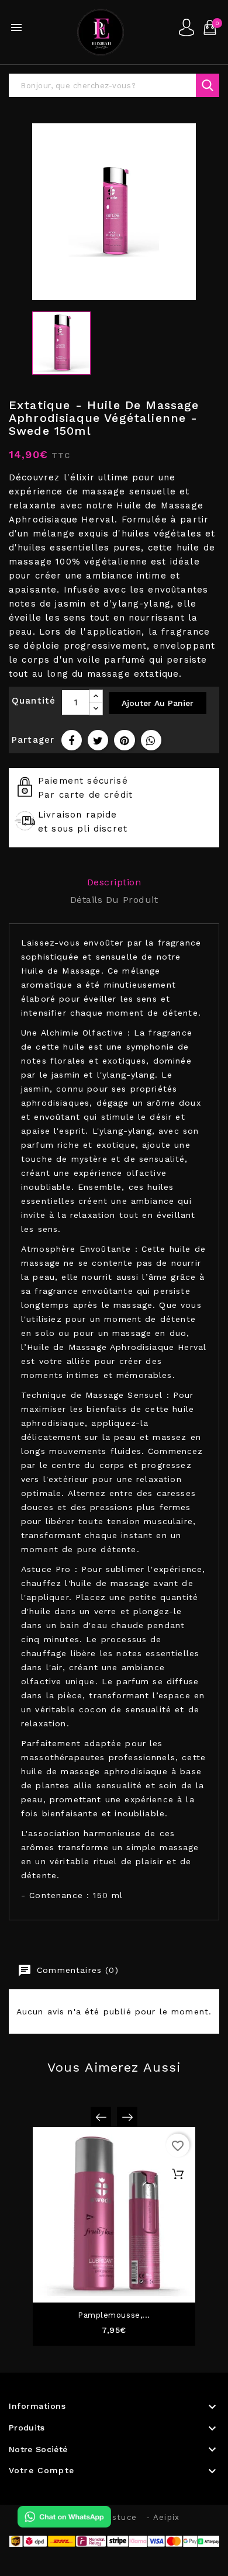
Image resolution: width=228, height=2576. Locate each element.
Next (127, 2117)
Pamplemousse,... (114, 2315)
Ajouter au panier (158, 703)
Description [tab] (114, 882)
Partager (72, 740)
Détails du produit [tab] (114, 900)
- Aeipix (163, 2517)
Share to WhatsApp (151, 740)
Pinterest (124, 740)
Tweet (98, 740)
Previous (101, 2117)
